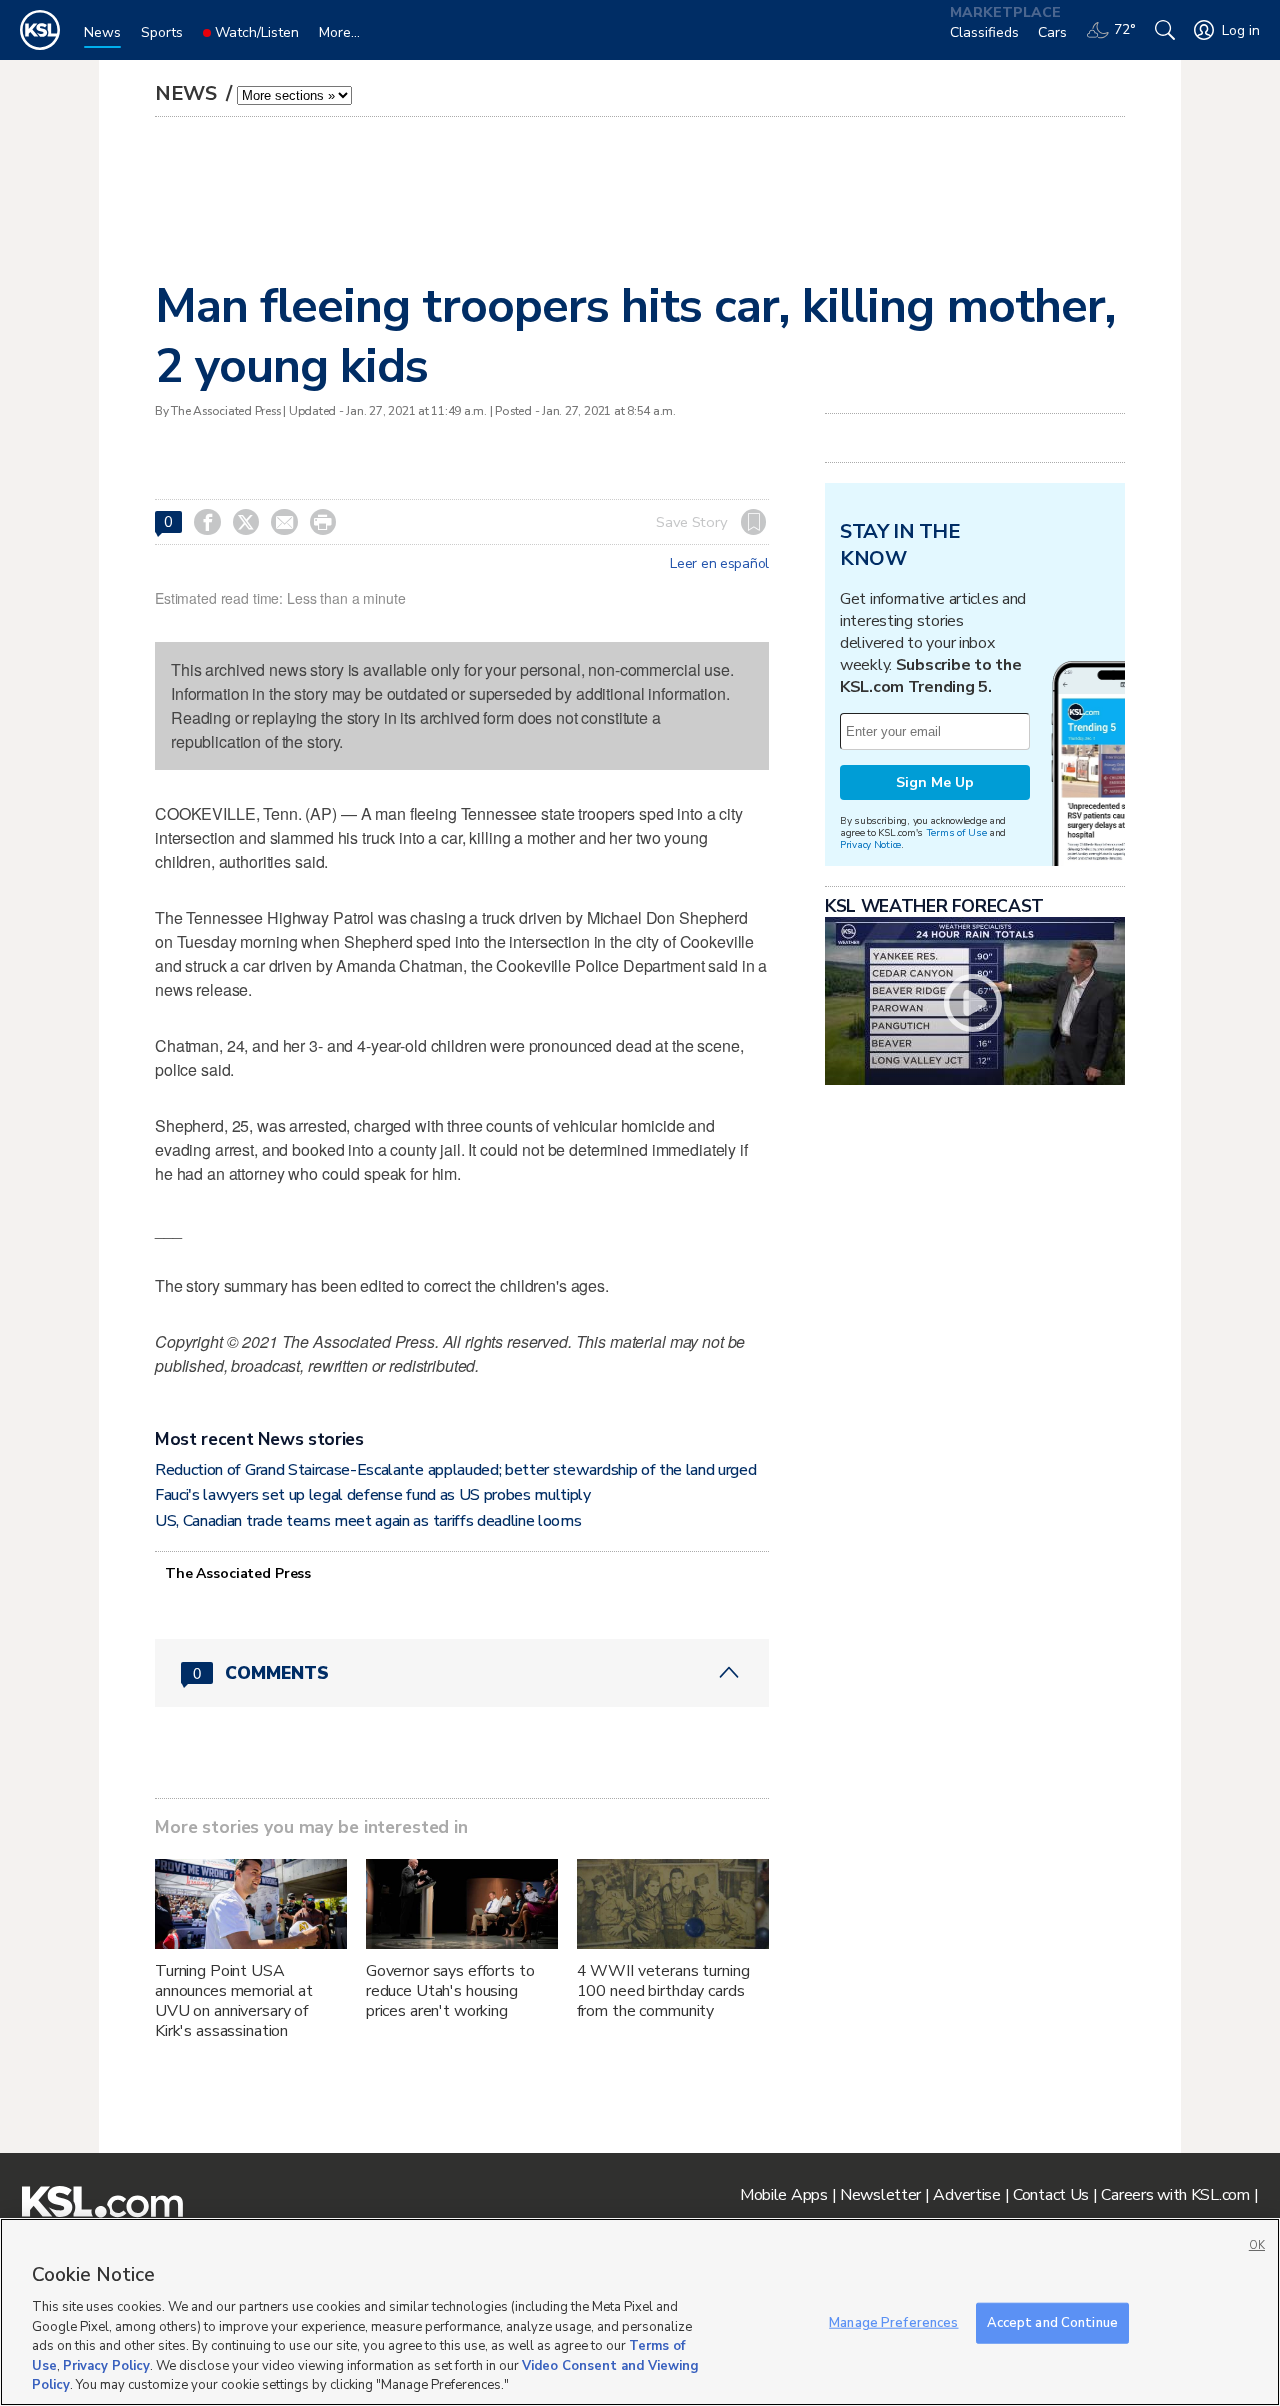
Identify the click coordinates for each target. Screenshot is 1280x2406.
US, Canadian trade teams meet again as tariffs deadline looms (368, 1521)
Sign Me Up (935, 782)
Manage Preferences (893, 2322)
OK (1257, 2245)
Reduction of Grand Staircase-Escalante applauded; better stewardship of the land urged (455, 1470)
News (188, 93)
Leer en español (719, 564)
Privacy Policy (106, 2366)
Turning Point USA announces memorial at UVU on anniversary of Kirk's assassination (234, 2001)
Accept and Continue (1052, 2322)
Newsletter (880, 2195)
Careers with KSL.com (1175, 2195)
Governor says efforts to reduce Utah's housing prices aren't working (450, 1991)
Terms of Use (956, 832)
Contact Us (1051, 2195)
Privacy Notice (870, 844)
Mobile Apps (784, 2195)
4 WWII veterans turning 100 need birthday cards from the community (663, 1991)
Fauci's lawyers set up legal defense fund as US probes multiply (373, 1495)
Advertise (966, 2195)
